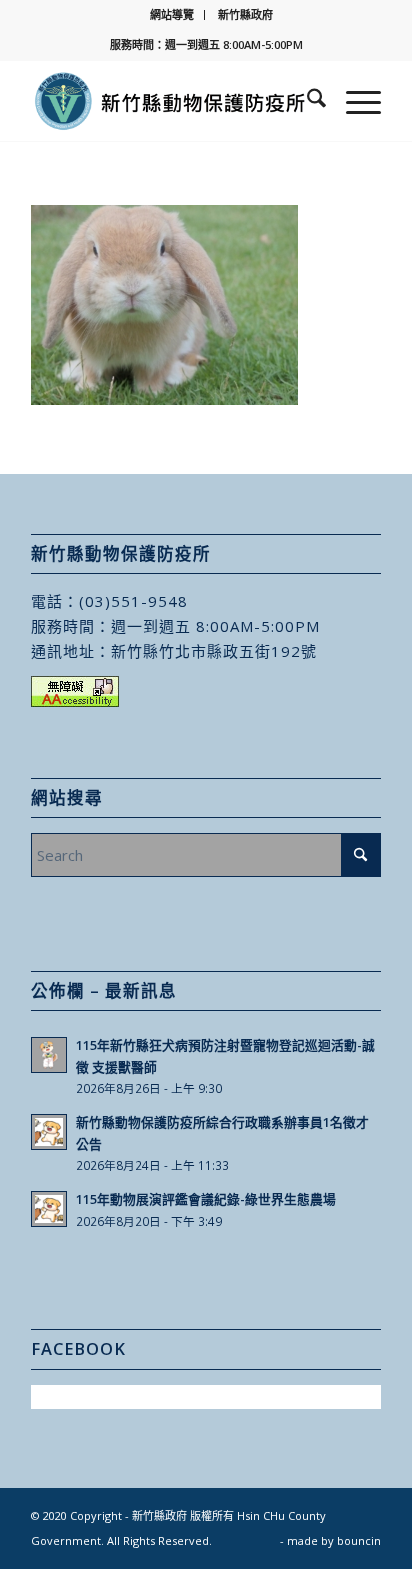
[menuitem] (172, 15)
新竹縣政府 (245, 14)
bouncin (359, 1540)
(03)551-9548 (133, 601)
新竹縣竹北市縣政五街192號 (214, 651)
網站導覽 (172, 14)
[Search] (306, 101)
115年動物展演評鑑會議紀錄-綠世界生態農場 (206, 1199)
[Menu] (353, 101)
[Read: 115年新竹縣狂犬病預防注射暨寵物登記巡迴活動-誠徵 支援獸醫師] (49, 1055)
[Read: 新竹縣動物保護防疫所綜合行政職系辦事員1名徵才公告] (49, 1132)
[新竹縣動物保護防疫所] (171, 101)
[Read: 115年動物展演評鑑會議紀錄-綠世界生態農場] (49, 1209)
